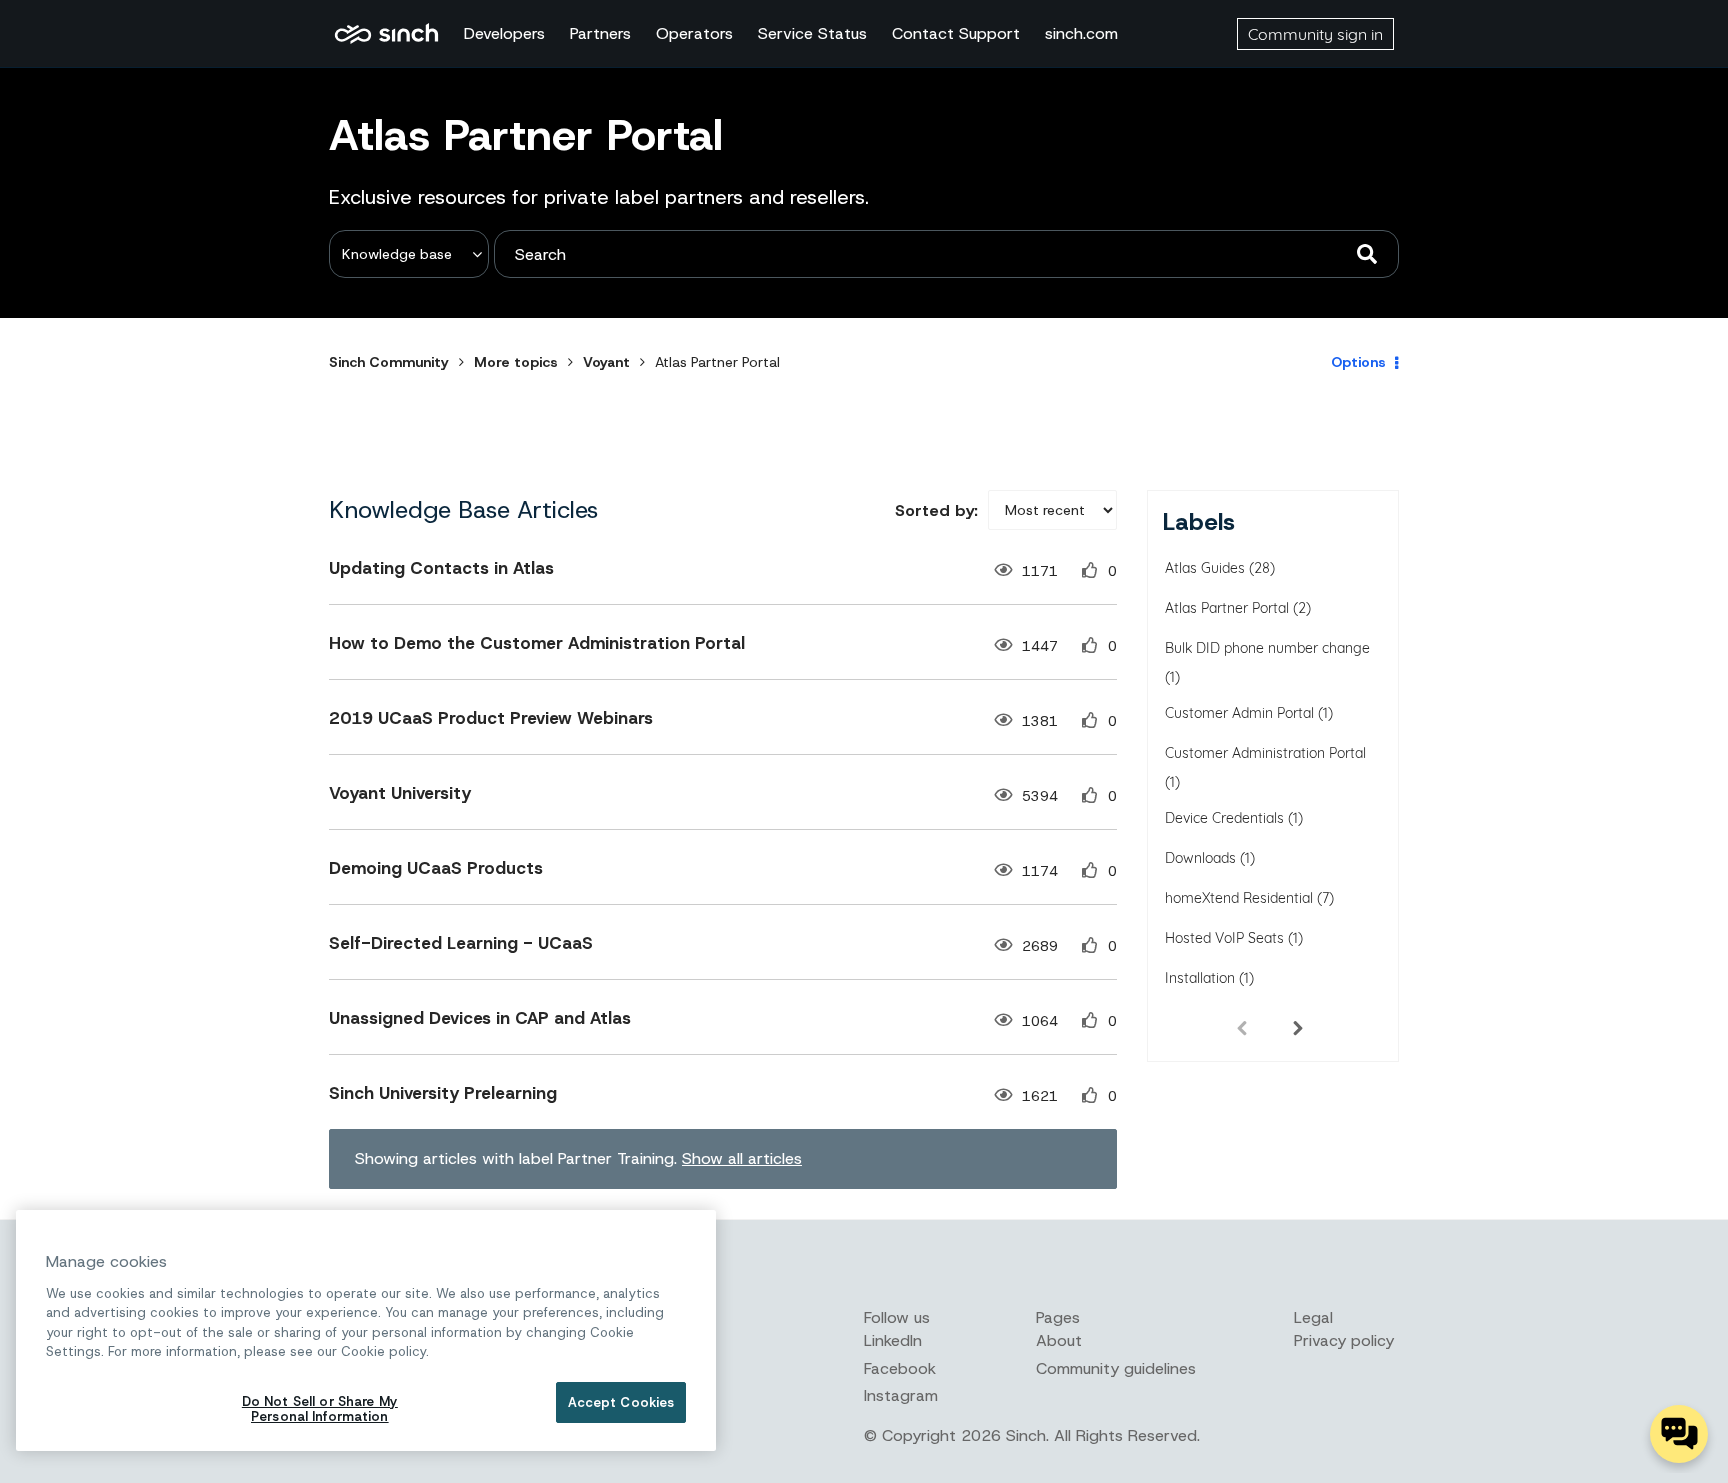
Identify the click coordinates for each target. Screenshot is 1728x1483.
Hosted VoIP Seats (1224, 938)
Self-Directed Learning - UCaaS (461, 943)
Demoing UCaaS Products (436, 868)
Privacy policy (1344, 1340)
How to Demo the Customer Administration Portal (537, 643)
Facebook (900, 1368)
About (1059, 1340)
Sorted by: (936, 510)
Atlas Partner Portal (1227, 608)
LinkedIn (893, 1340)
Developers (504, 33)
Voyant (606, 362)
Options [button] (1358, 362)
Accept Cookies (621, 1402)
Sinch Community (386, 34)
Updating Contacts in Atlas (441, 568)
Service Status (812, 33)
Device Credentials (1224, 818)
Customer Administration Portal (1265, 753)
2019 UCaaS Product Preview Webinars (491, 718)
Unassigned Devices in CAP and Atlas (480, 1018)
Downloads (1200, 858)
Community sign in (1315, 34)
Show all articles (742, 1158)
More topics (516, 362)
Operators (694, 33)
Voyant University (400, 793)
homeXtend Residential (1239, 898)
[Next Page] (1298, 1027)
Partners (600, 33)
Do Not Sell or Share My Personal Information (320, 1409)
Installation (1200, 978)
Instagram (901, 1395)
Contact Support (956, 33)
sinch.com (1081, 33)
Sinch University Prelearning (443, 1093)
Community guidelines (1116, 1368)
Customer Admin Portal (1239, 713)
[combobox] (946, 254)
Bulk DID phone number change (1267, 648)
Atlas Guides (1205, 568)
